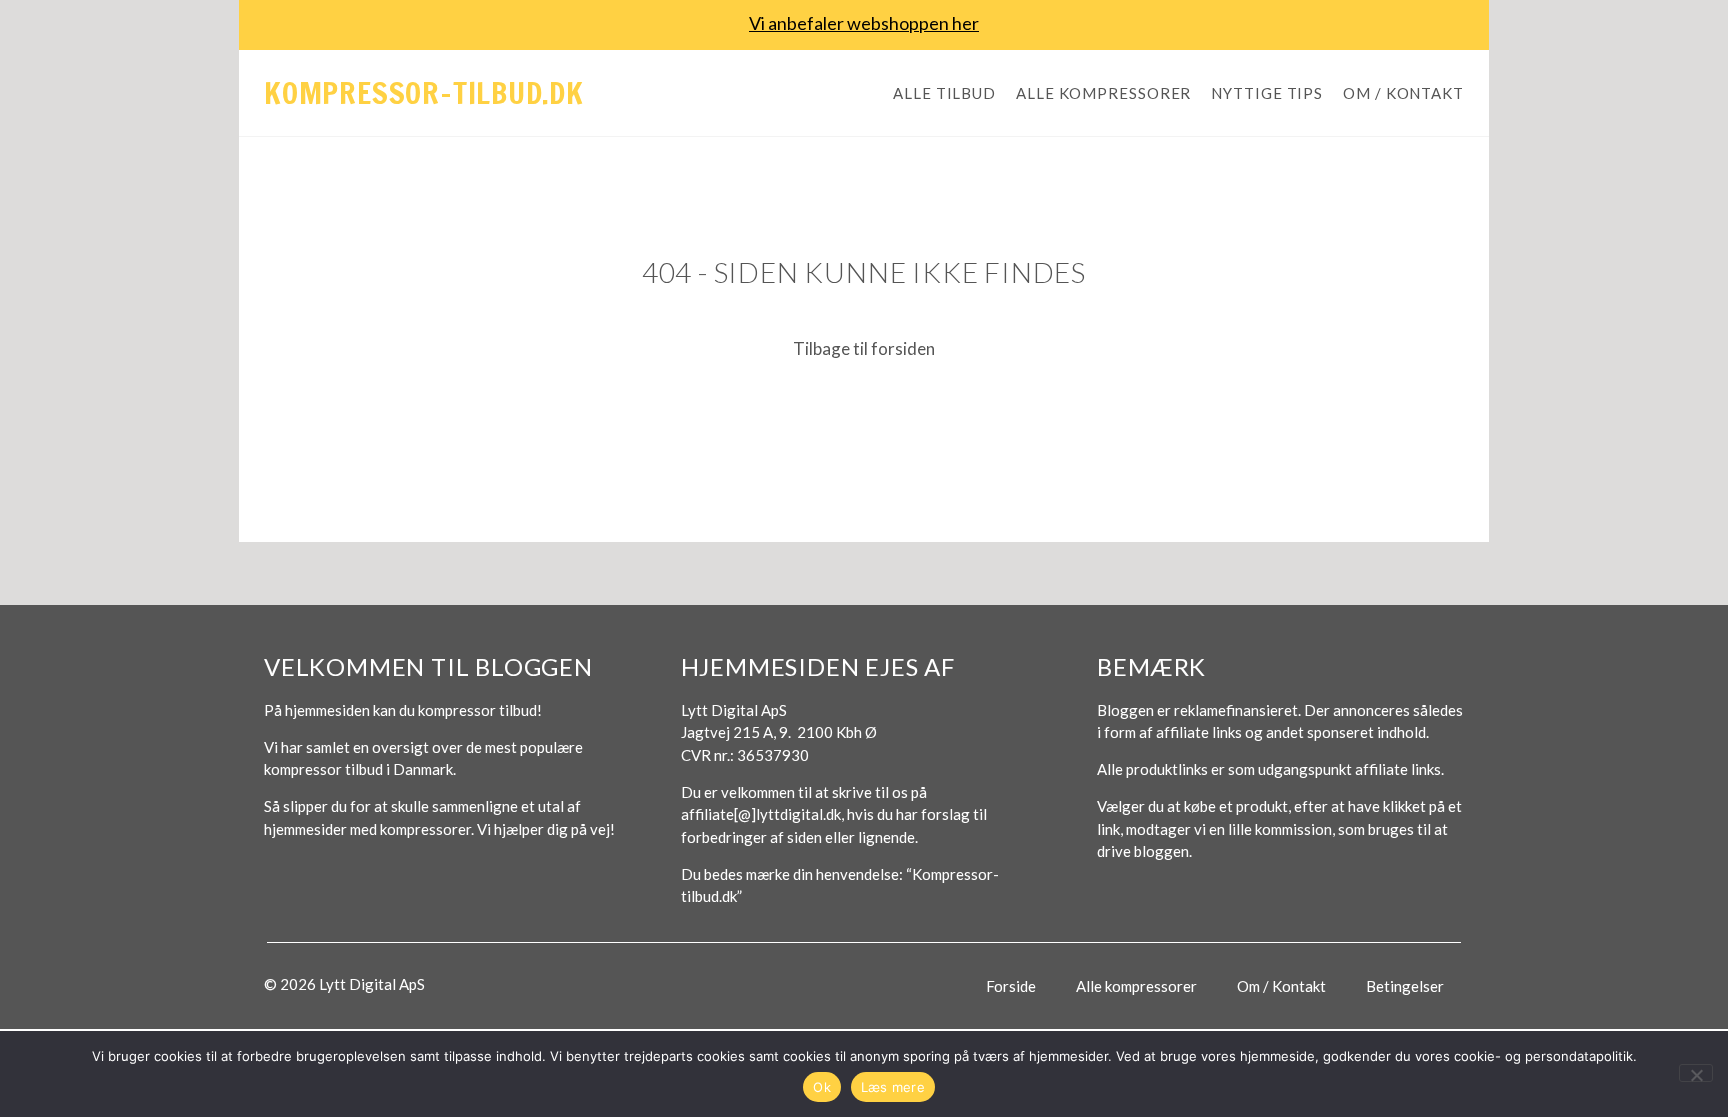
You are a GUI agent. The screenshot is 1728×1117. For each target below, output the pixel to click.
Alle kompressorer (1103, 93)
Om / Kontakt (1403, 93)
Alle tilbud (944, 93)
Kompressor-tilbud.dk (424, 92)
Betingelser (1405, 986)
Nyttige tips (1267, 93)
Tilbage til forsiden (864, 348)
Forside (1011, 986)
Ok (822, 1087)
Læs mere (893, 1087)
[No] (1696, 1073)
